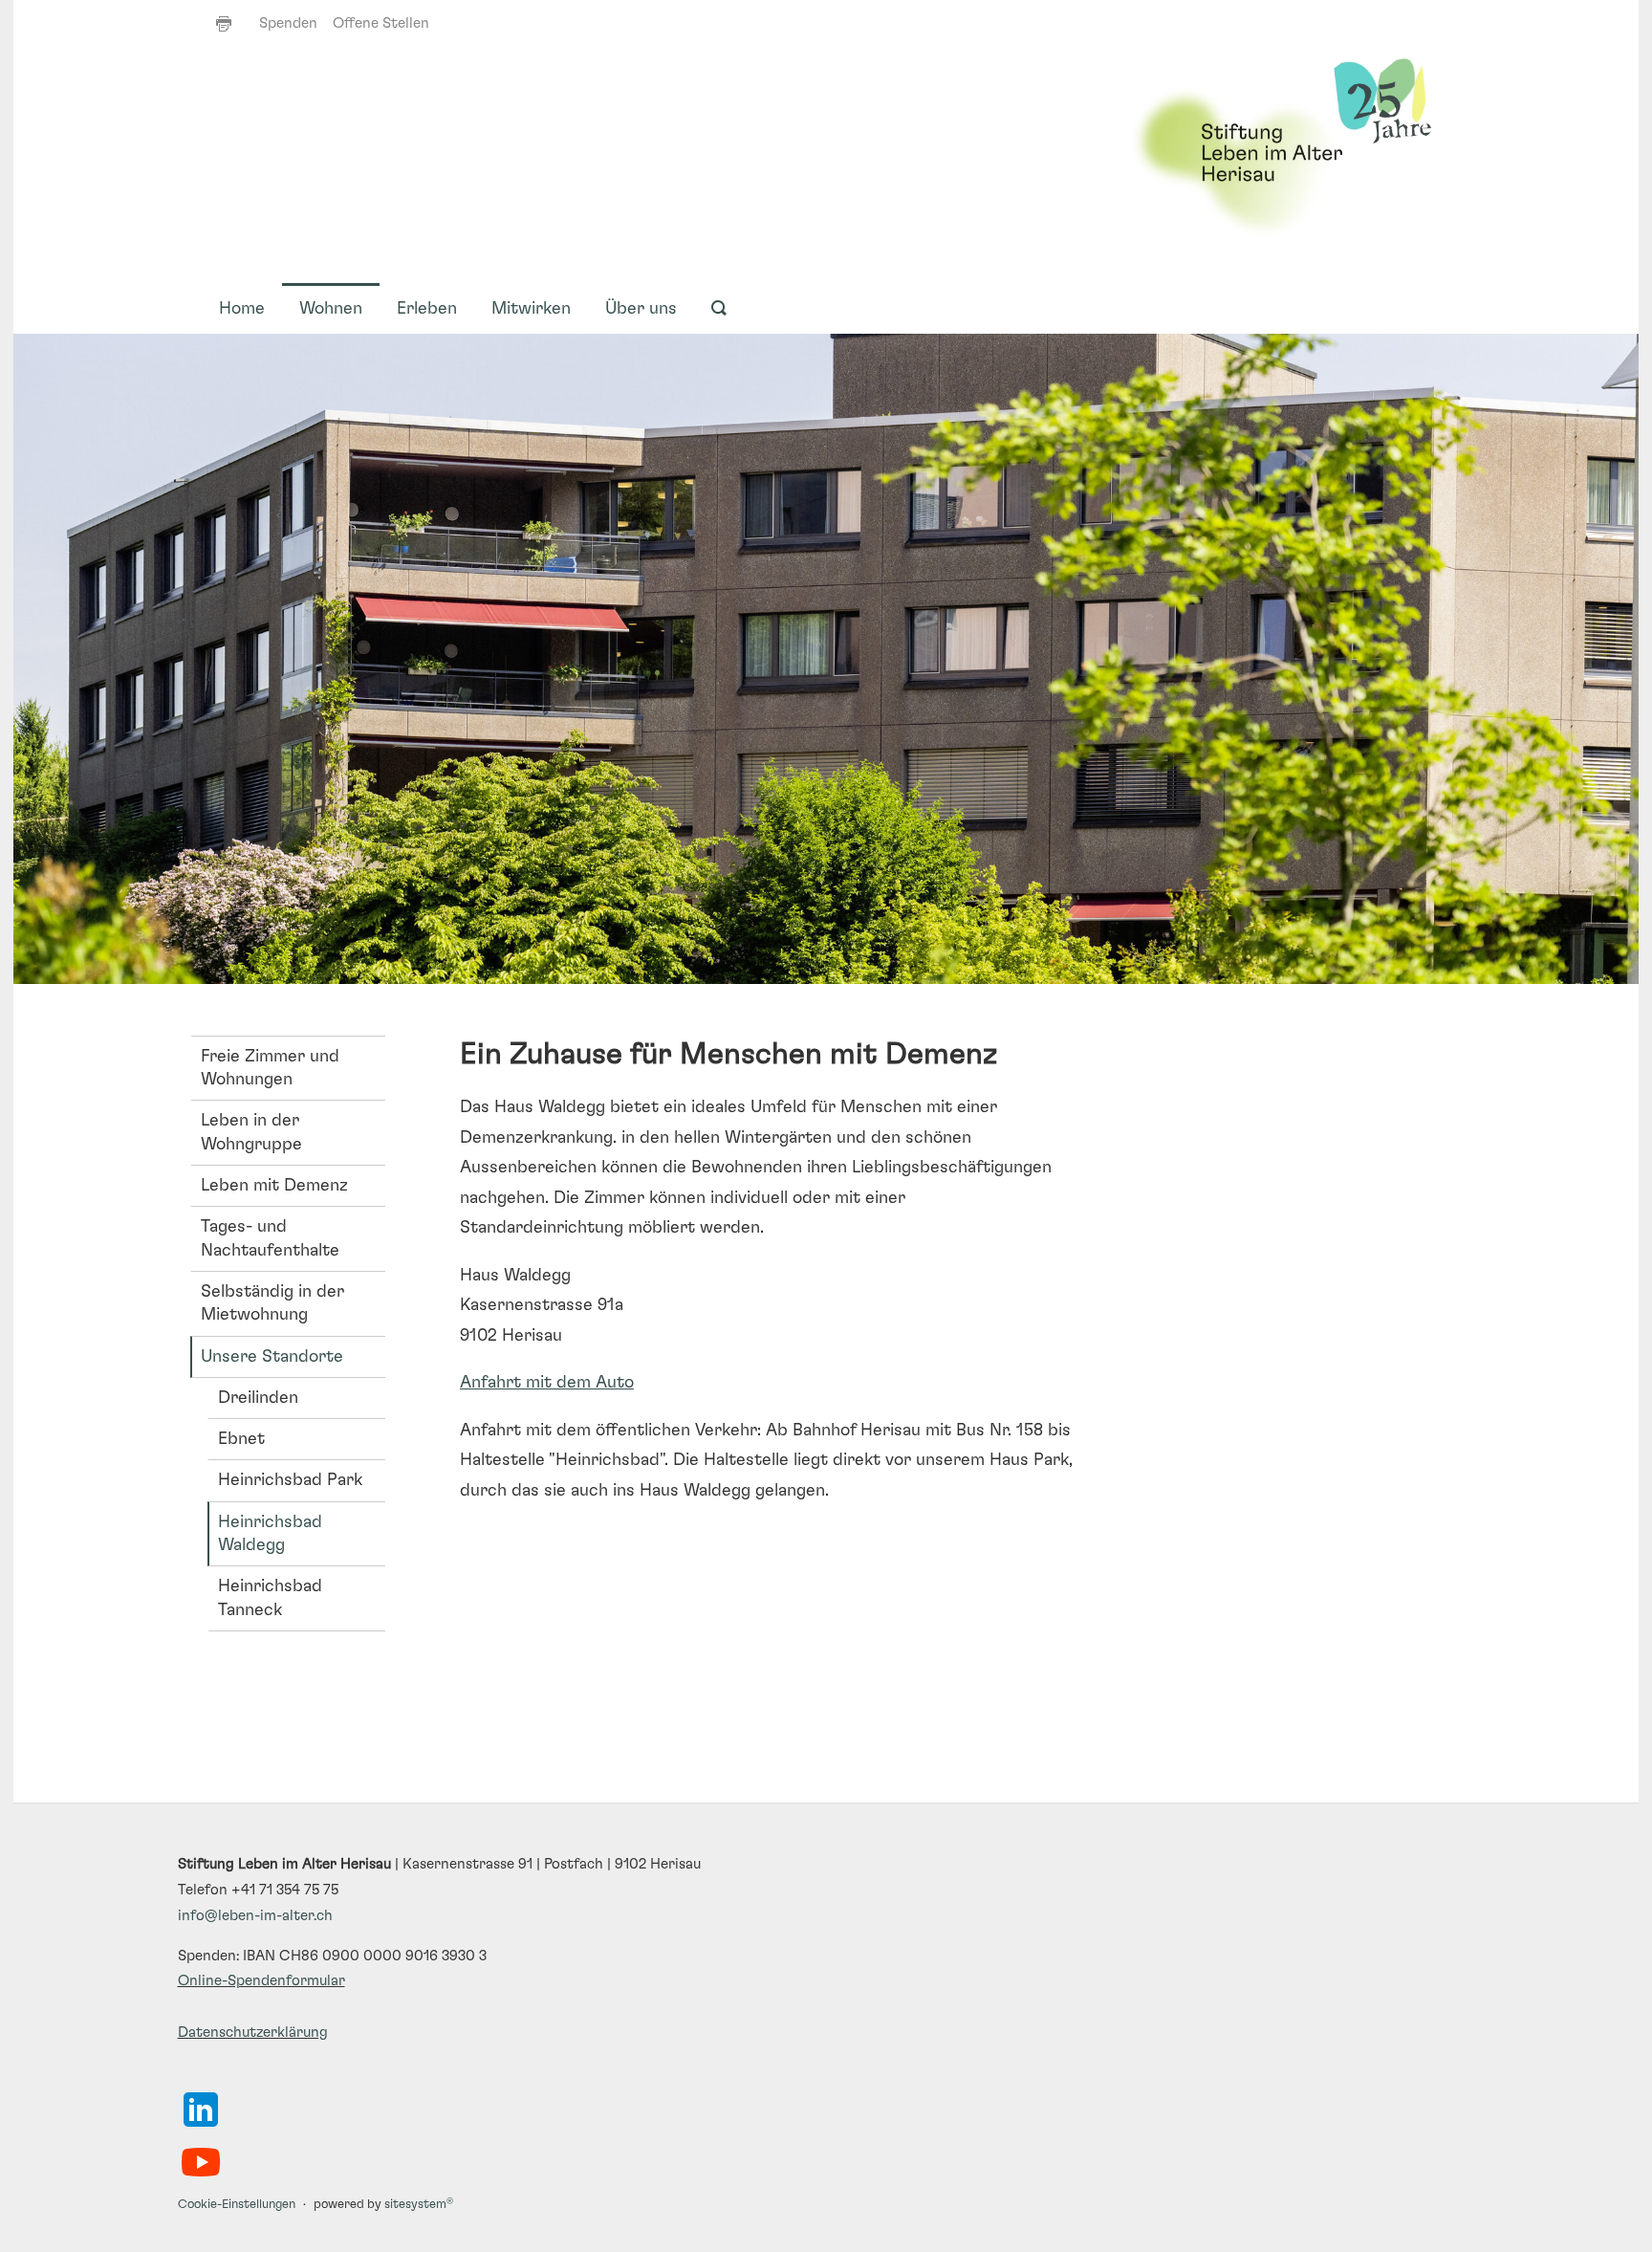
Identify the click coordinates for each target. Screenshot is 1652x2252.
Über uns (641, 309)
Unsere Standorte (272, 1357)
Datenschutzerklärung (253, 2033)
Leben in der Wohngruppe (251, 1132)
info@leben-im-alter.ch (255, 1916)
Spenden (288, 23)
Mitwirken (531, 309)
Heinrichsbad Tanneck (270, 1598)
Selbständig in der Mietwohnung (272, 1303)
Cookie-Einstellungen (237, 2205)
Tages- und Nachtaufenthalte (270, 1238)
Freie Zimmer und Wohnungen (270, 1068)
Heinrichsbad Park (290, 1480)
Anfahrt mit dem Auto (547, 1383)
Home (242, 309)
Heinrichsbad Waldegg (270, 1534)
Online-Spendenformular (261, 1981)
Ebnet (241, 1439)
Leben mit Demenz (274, 1186)
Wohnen (331, 309)
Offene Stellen (381, 23)
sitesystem (419, 2205)
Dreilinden (258, 1398)
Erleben (427, 309)
